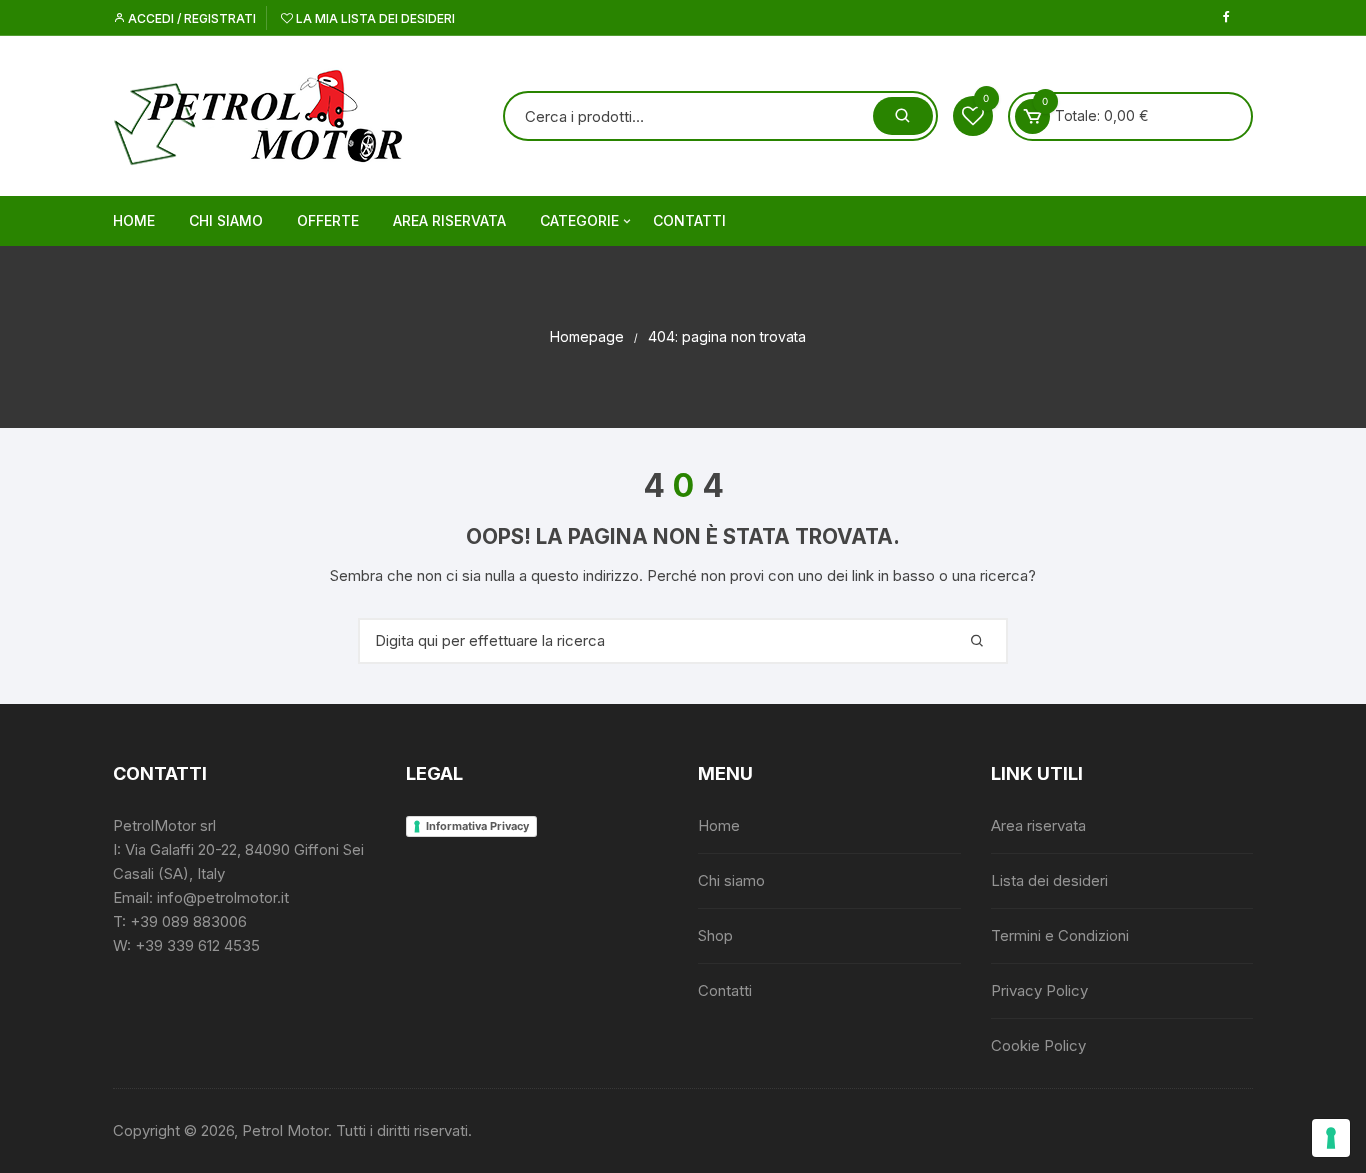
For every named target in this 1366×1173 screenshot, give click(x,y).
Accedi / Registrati (190, 18)
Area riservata (449, 220)
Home (134, 220)
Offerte (328, 220)
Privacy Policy (1039, 990)
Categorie (579, 220)
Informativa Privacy (477, 826)
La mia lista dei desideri (374, 18)
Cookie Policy (1038, 1045)
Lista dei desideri (1049, 880)
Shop (715, 935)
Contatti (689, 220)
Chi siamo (226, 220)
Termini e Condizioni (1060, 935)
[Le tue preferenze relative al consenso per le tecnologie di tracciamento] (1331, 1138)
